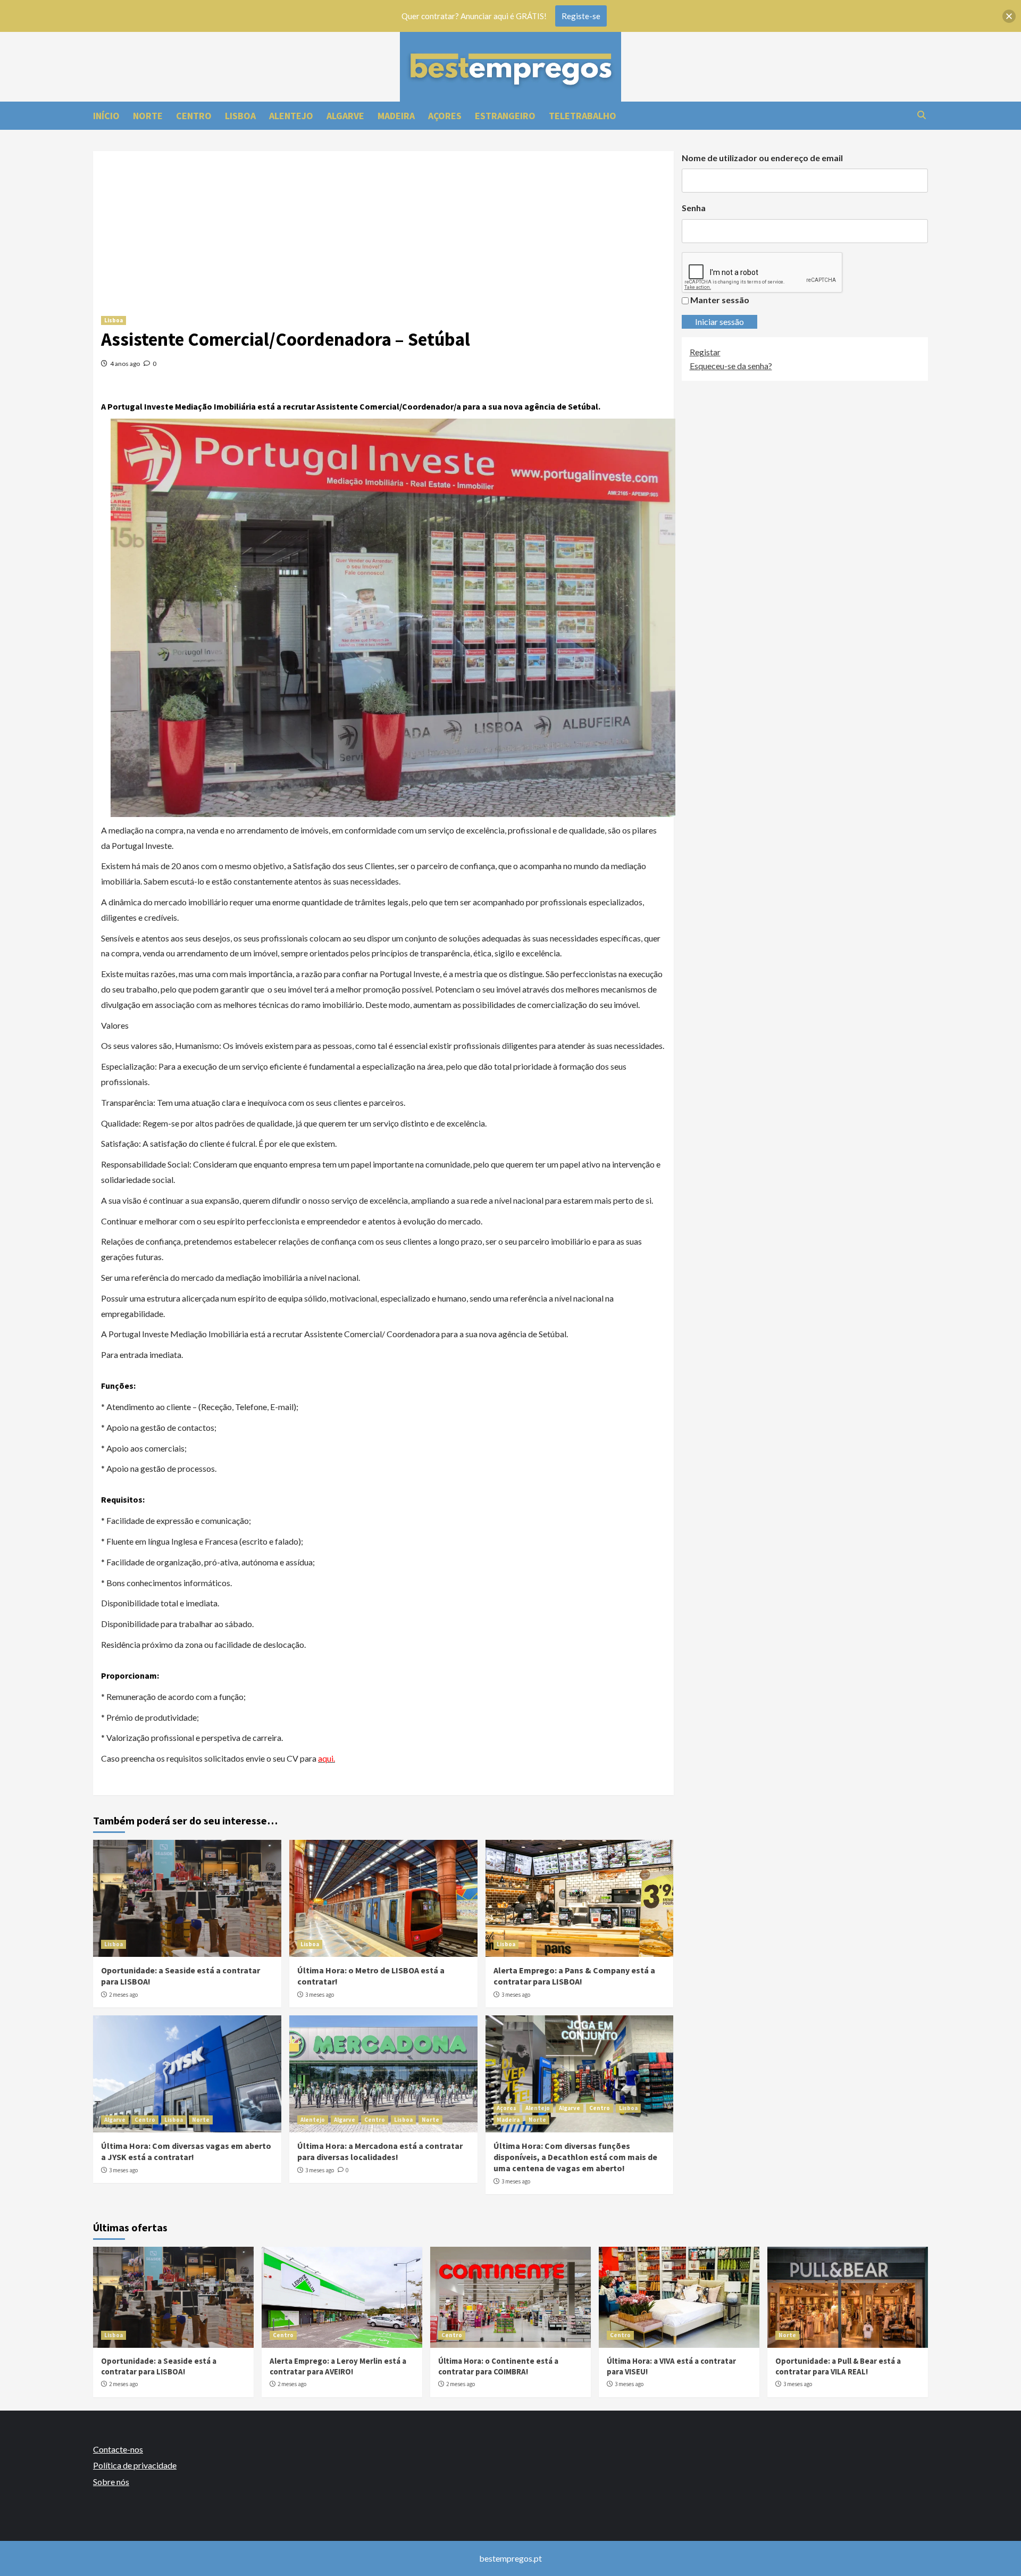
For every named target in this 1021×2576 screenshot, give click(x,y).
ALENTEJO (291, 116)
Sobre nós (111, 2482)
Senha (694, 208)
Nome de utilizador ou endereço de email (762, 158)
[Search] (921, 115)
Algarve (115, 2120)
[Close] (1009, 16)
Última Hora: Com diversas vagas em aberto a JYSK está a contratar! (186, 2151)
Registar (705, 352)
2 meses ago (123, 1995)
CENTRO (194, 116)
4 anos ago (125, 364)
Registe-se (581, 16)
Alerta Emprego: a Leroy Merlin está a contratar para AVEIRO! (338, 2366)
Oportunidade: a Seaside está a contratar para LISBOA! (159, 2366)
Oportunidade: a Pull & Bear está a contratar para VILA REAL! (838, 2366)
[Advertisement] (383, 226)
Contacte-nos (118, 2449)
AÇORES (445, 116)
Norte (201, 2120)
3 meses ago (320, 1995)
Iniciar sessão (719, 322)
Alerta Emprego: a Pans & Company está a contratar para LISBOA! (574, 1976)
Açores (507, 2108)
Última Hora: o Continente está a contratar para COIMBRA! (498, 2366)
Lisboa (114, 320)
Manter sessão (720, 300)
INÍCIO (106, 116)
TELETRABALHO (583, 116)
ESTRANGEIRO (505, 116)
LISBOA (240, 116)
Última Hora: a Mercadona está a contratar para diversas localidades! (380, 2151)
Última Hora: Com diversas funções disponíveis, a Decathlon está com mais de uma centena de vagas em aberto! (575, 2157)
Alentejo (313, 2120)
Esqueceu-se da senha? (731, 366)
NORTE (148, 116)
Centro (145, 2120)
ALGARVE (345, 116)
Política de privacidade (135, 2465)
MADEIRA (396, 116)
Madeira (508, 2120)
